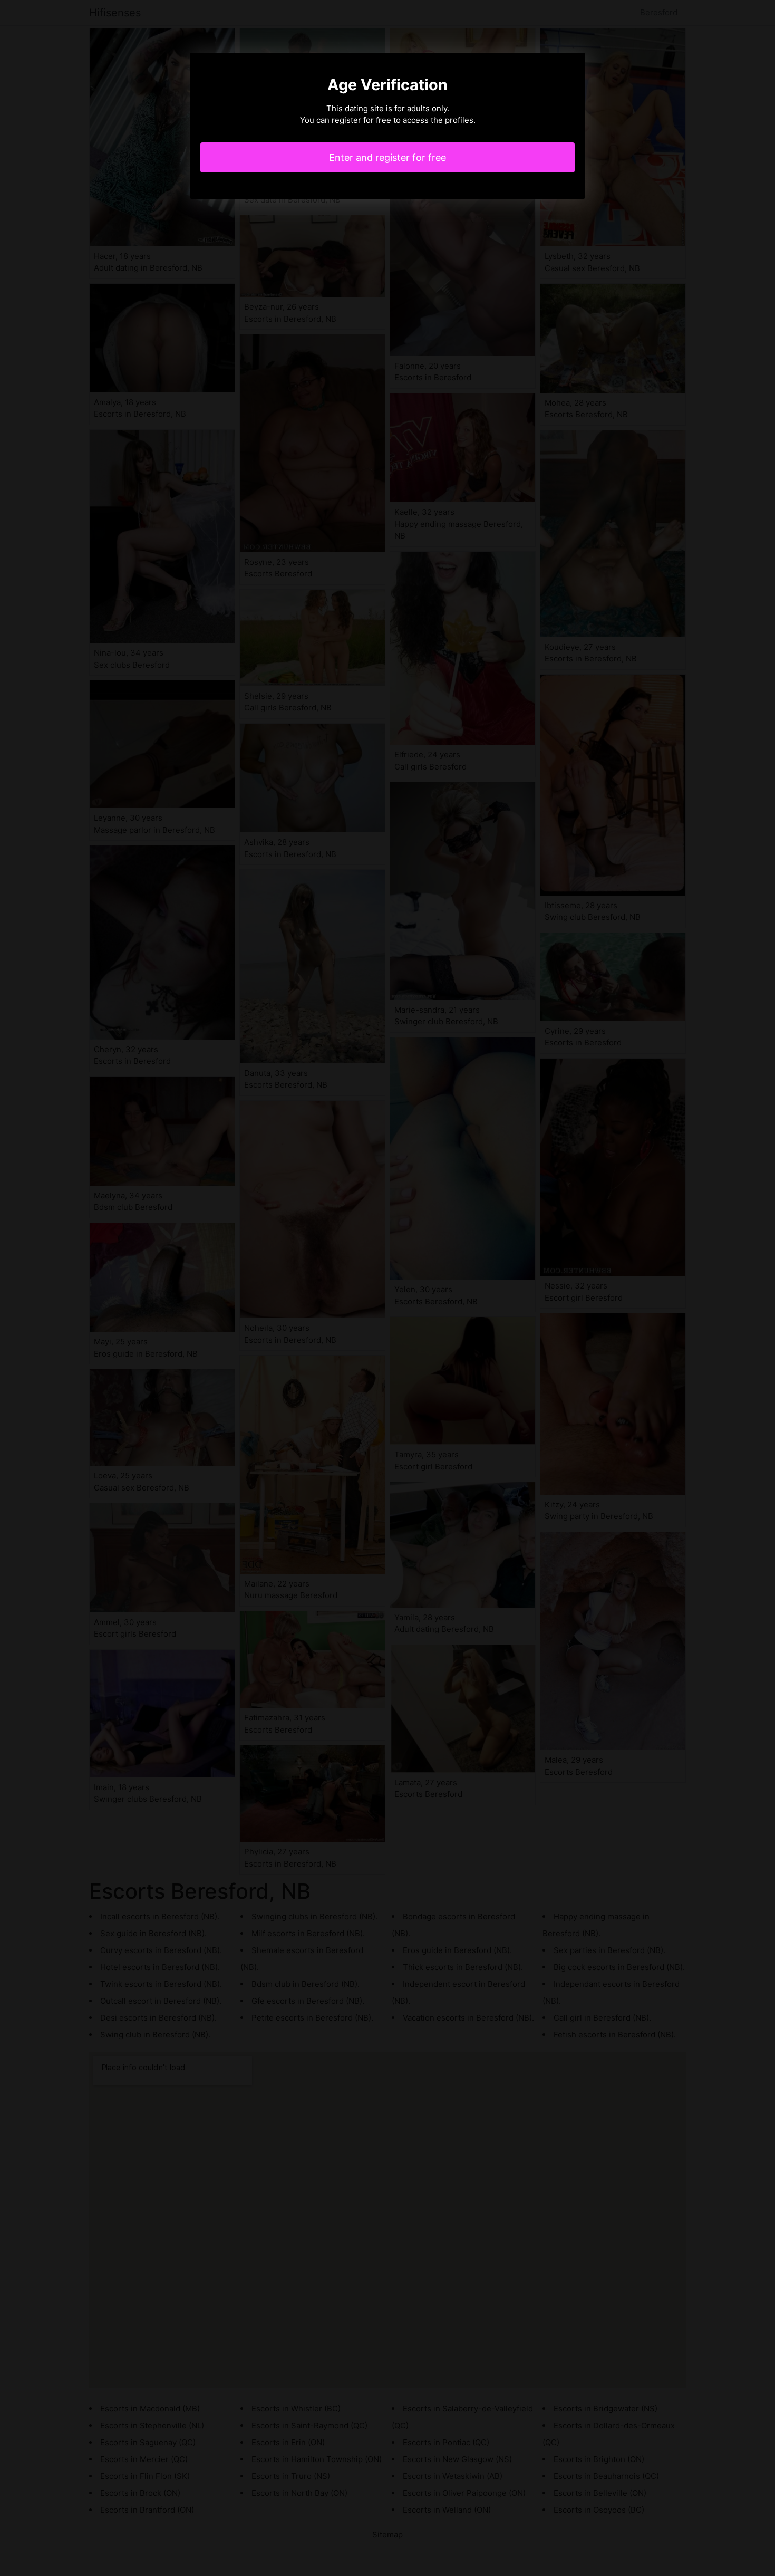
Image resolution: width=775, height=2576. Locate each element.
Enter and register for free (387, 157)
